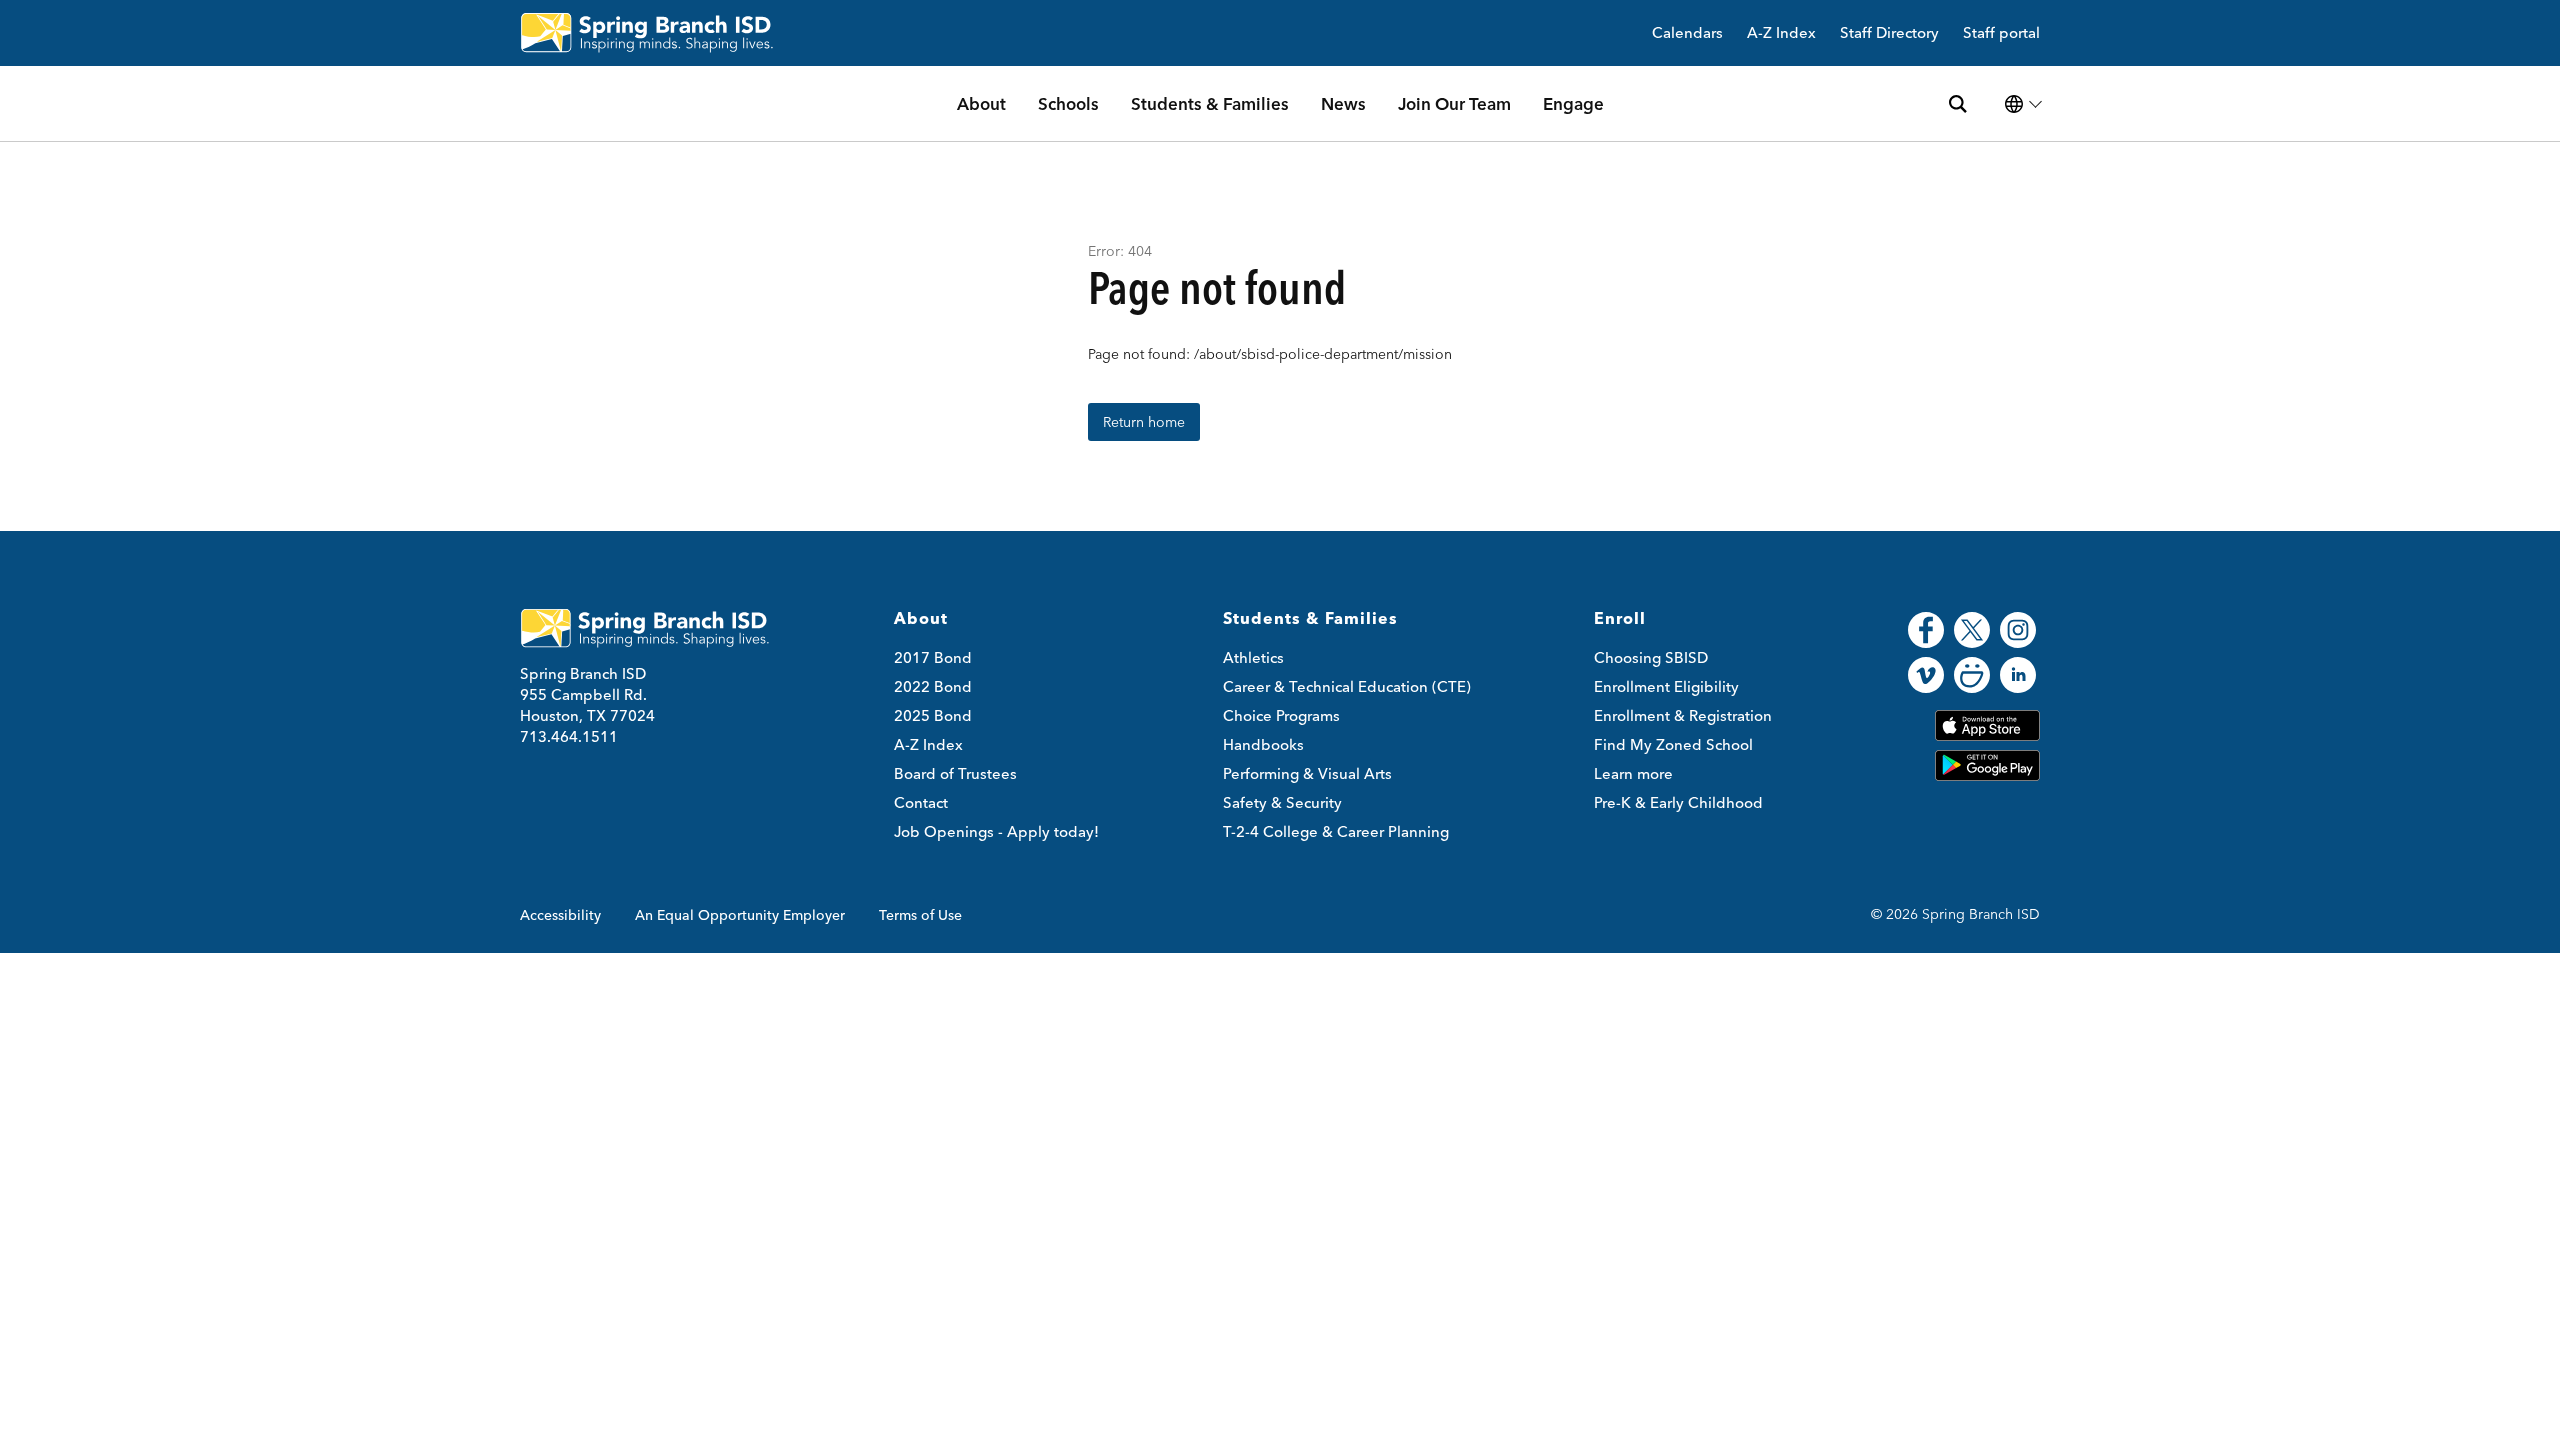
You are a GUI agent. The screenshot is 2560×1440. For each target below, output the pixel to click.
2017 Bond (933, 657)
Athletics (1253, 657)
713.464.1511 (569, 736)
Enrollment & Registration (1683, 715)
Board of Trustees (955, 773)
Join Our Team (1454, 103)
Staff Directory (1889, 33)
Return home (1144, 422)
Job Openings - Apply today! (996, 831)
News (1343, 103)
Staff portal (2001, 33)
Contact (921, 802)
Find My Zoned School (1673, 744)
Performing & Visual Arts (1307, 773)
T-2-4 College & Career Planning (1336, 831)
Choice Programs (1281, 715)
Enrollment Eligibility (1666, 686)
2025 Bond (933, 715)
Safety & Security (1282, 802)
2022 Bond (933, 686)
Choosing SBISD (1651, 657)
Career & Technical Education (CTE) (1347, 686)
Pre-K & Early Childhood (1678, 802)
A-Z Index (1781, 33)
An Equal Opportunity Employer (740, 915)
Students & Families (1210, 103)
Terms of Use (920, 915)
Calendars (1687, 33)
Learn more (1633, 773)
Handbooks (1263, 744)
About (981, 103)
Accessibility (560, 915)
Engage (1573, 103)
